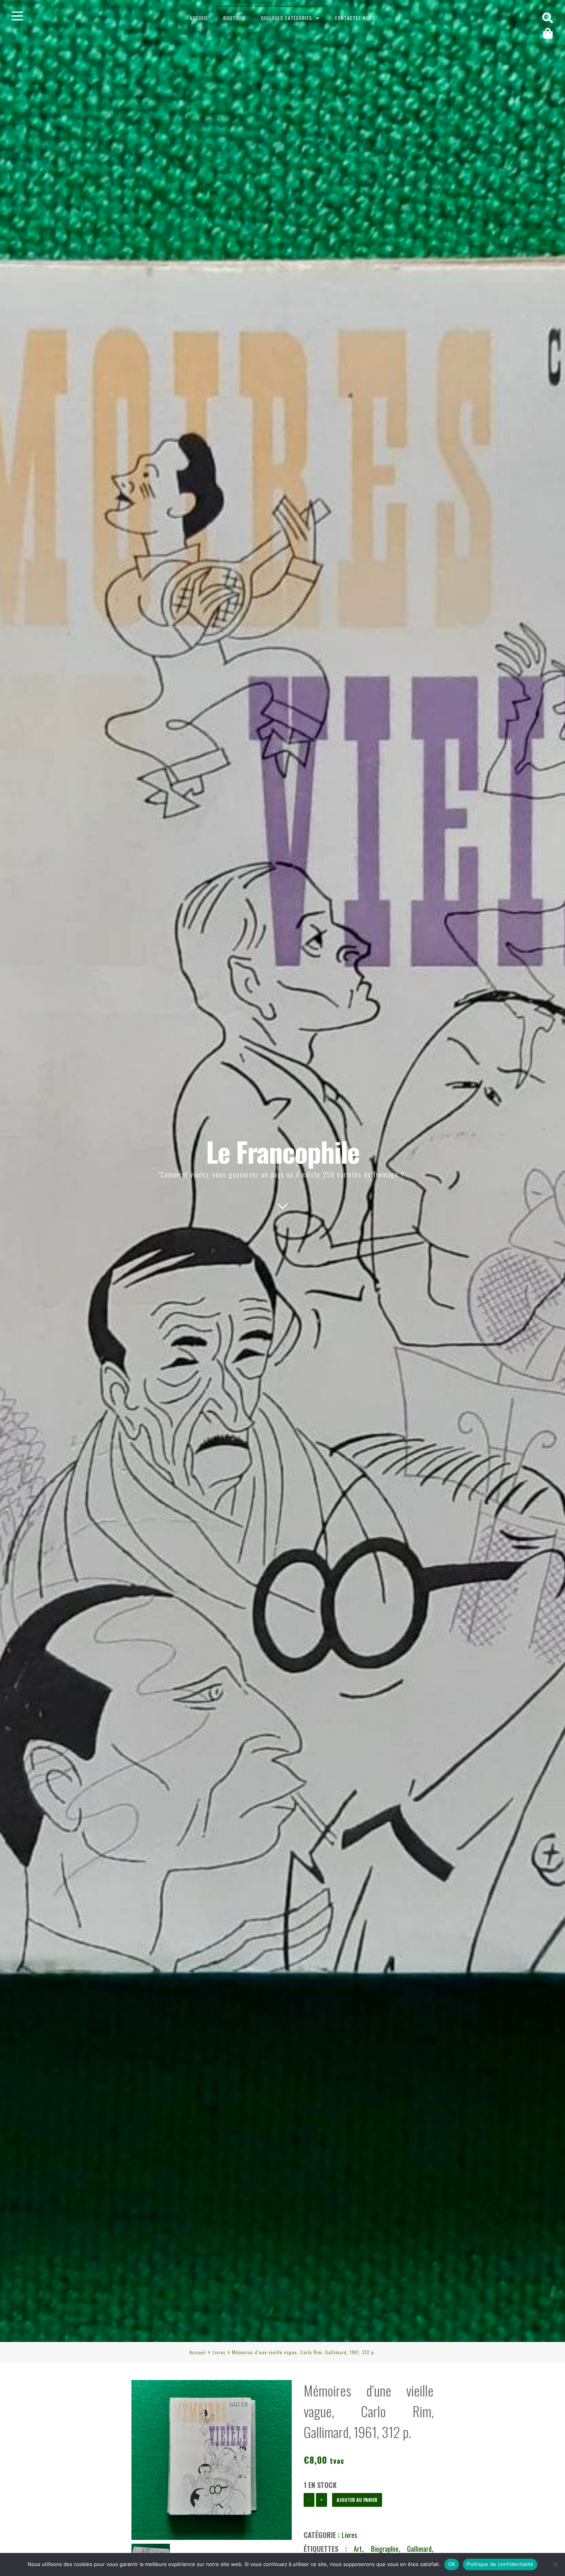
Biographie (385, 2549)
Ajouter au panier (357, 2500)
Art (358, 2549)
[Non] (555, 2564)
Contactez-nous (355, 18)
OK (452, 2564)
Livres (219, 2352)
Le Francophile (283, 1151)
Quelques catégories (287, 18)
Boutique (234, 18)
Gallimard (419, 2549)
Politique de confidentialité (500, 2564)
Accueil (199, 18)
